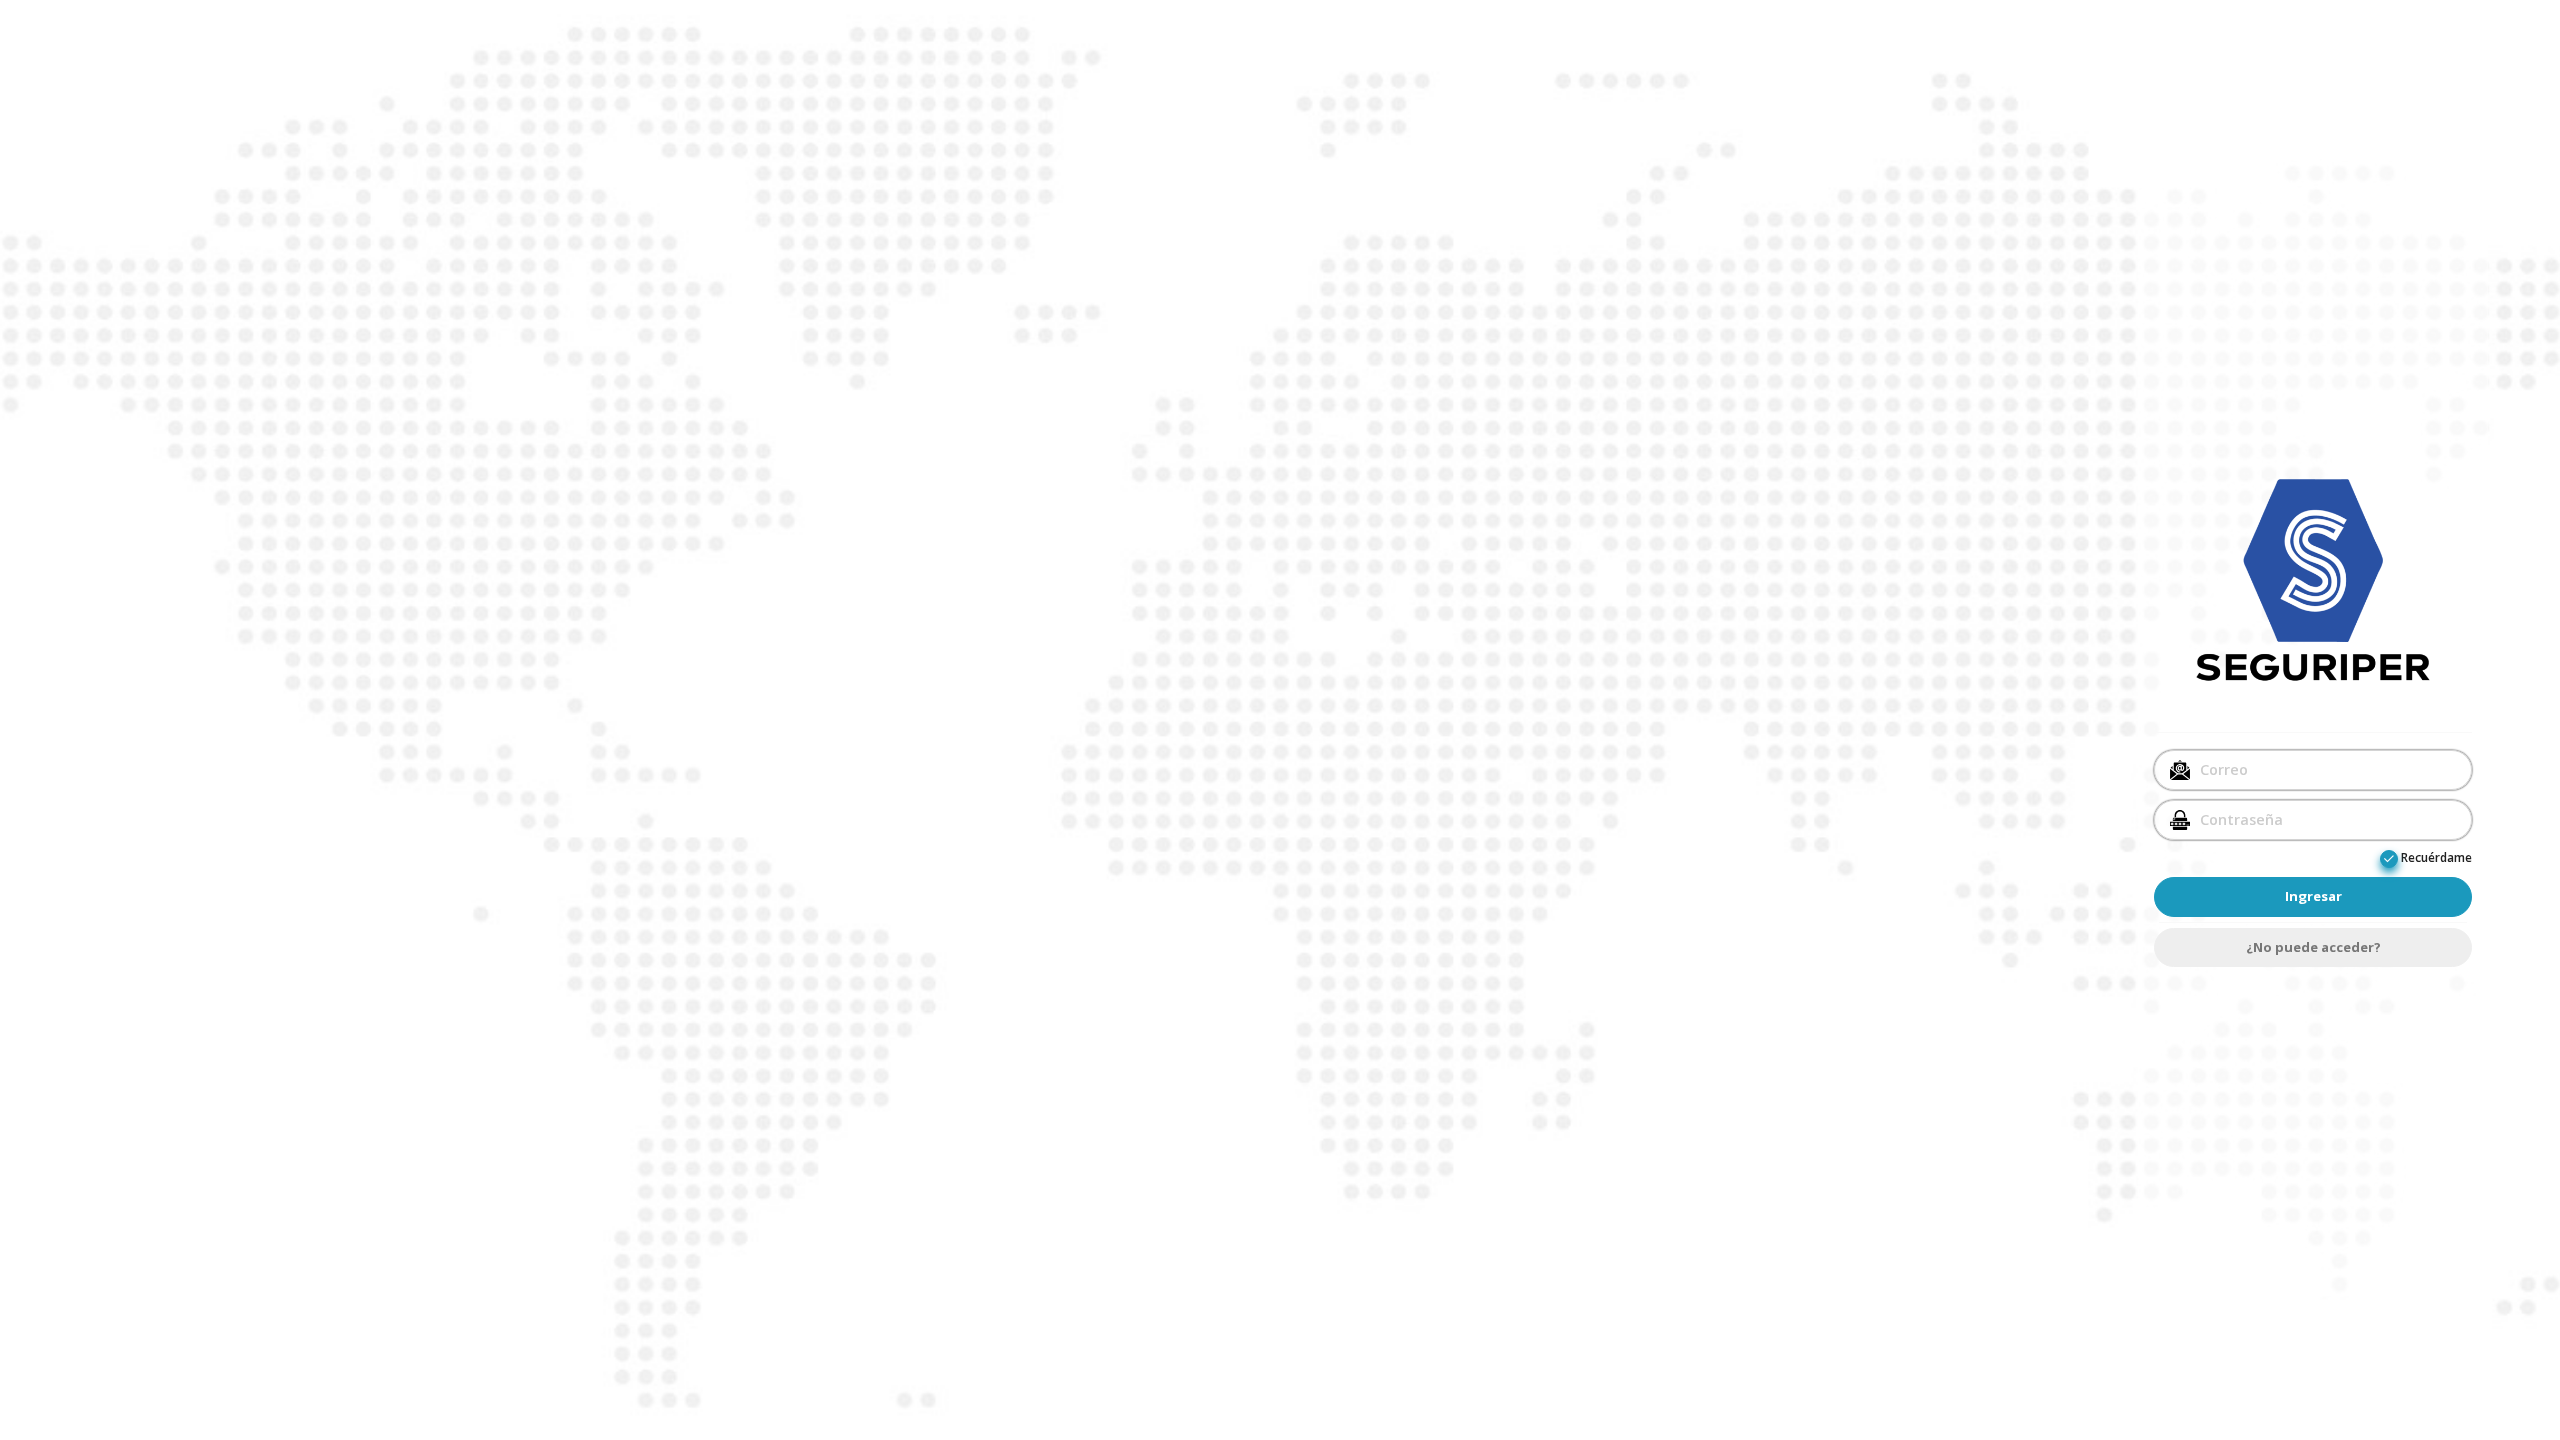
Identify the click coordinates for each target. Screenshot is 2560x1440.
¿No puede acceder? (2313, 947)
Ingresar (2313, 896)
